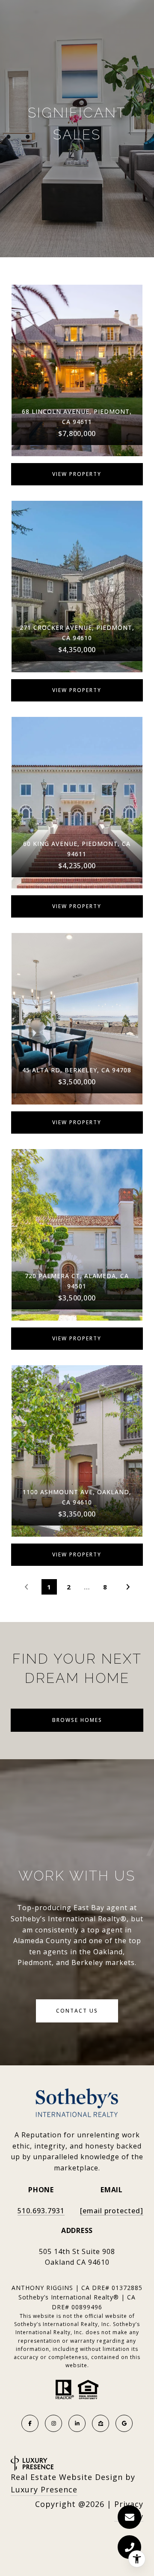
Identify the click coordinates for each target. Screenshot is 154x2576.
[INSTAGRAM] (53, 2423)
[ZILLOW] (101, 2423)
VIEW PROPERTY (77, 474)
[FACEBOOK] (30, 2423)
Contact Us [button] (77, 2011)
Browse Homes (77, 1720)
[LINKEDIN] (77, 2423)
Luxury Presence (44, 2489)
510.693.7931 (41, 2211)
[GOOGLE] (124, 2423)
